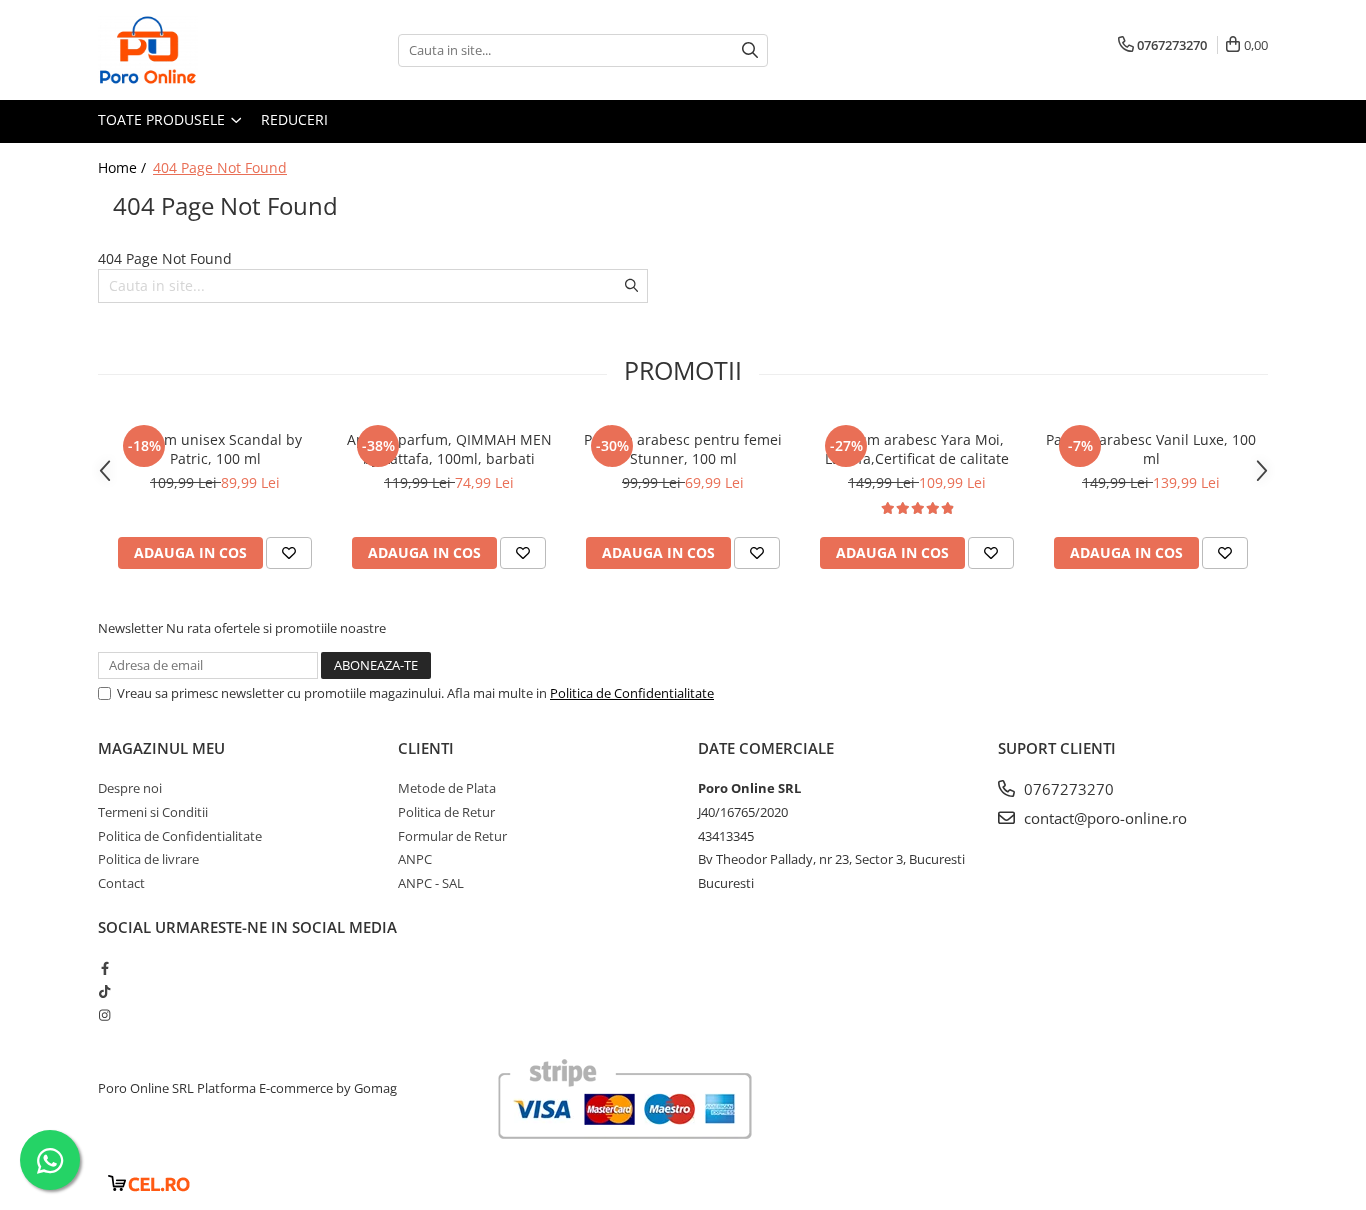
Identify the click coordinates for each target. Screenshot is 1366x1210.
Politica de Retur (446, 812)
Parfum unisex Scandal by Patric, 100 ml (215, 449)
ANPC (415, 859)
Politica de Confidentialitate (632, 693)
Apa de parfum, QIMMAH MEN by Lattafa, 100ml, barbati (449, 449)
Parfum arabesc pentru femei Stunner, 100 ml (683, 449)
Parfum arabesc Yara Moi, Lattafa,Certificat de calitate (917, 449)
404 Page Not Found (220, 167)
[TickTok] (104, 991)
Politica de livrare (148, 859)
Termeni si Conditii (153, 812)
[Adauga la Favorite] (289, 553)
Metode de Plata (447, 788)
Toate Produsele (163, 119)
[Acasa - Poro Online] (198, 50)
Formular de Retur (452, 836)
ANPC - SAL (431, 883)
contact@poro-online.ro (1103, 818)
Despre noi (130, 788)
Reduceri (294, 119)
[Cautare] (750, 50)
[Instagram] (104, 1015)
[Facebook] (104, 968)
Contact (121, 883)
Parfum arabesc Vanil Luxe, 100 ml (1151, 449)
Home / (124, 167)
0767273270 (1067, 789)
